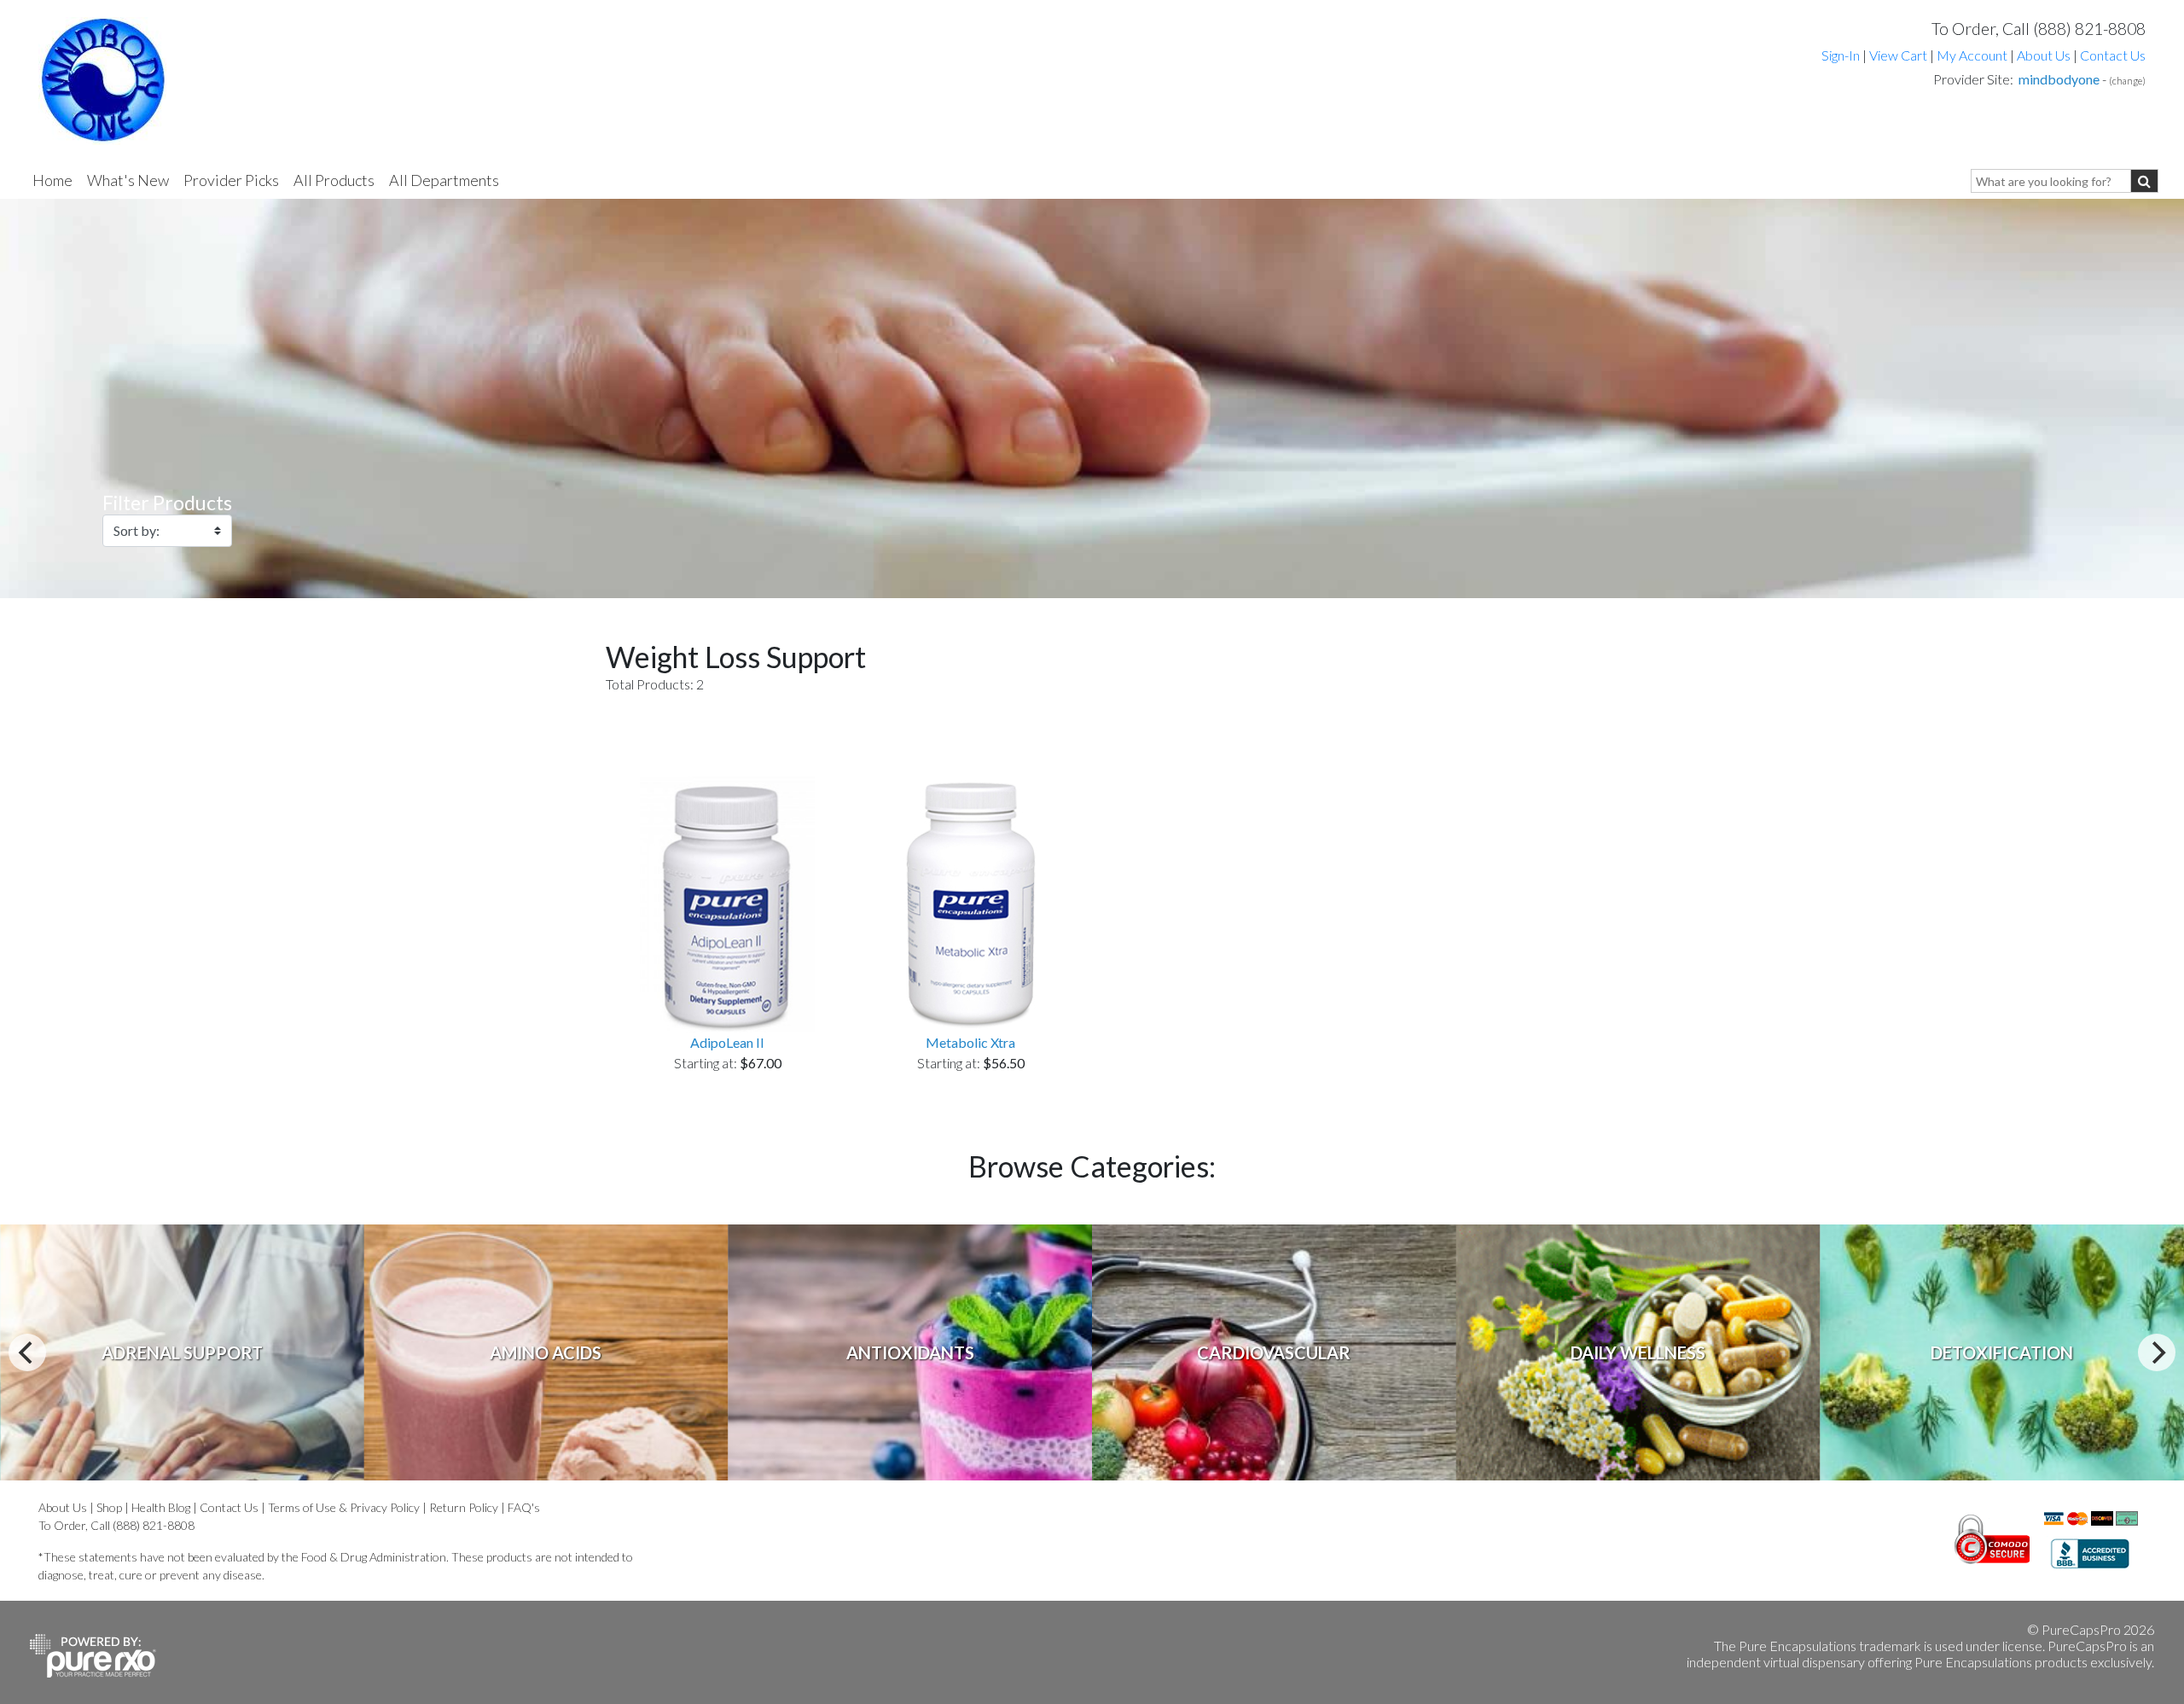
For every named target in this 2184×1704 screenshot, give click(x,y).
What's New (128, 180)
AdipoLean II (727, 1042)
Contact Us (2113, 55)
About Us (2044, 55)
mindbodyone (2059, 79)
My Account (1972, 55)
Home (52, 180)
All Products (334, 180)
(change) (2127, 81)
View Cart (1899, 55)
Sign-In (1841, 55)
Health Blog (161, 1507)
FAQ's (524, 1507)
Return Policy (464, 1507)
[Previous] (27, 1352)
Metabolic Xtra (970, 1042)
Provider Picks (231, 180)
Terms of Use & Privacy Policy (344, 1507)
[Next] (2157, 1352)
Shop (109, 1507)
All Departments (444, 180)
